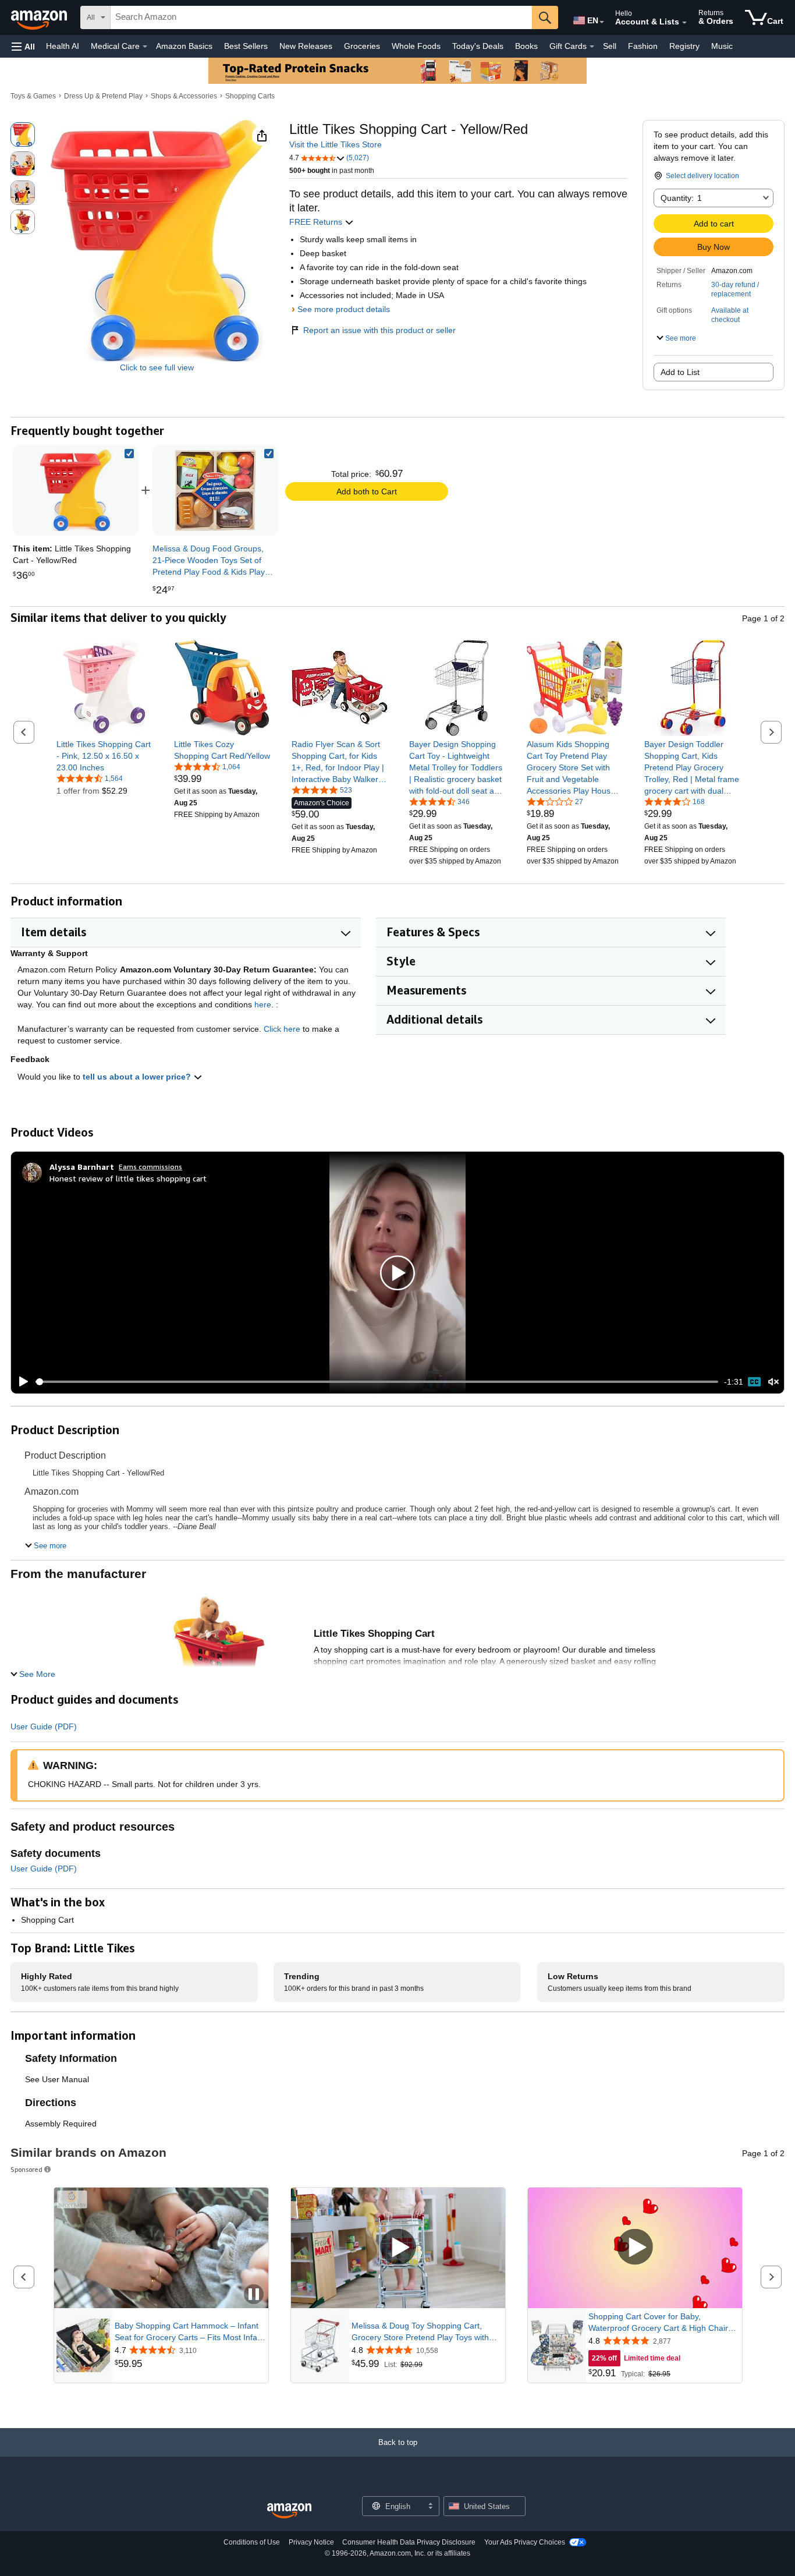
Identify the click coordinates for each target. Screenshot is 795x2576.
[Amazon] (40, 17)
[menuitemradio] (754, 1382)
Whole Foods (416, 46)
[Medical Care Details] (145, 47)
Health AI (63, 46)
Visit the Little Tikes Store (336, 144)
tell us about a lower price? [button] (138, 1077)
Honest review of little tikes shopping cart (128, 1178)
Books (526, 46)
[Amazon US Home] (289, 2511)
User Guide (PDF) (44, 1726)
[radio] (23, 135)
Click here (282, 1029)
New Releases (306, 46)
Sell (610, 46)
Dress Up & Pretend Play (103, 96)
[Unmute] (773, 1382)
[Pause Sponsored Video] (254, 2295)
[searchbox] (321, 17)
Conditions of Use (252, 2542)
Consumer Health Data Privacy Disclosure (409, 2542)
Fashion (643, 46)
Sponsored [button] (26, 2169)
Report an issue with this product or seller (379, 330)
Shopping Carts (250, 96)
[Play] (20, 1382)
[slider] (377, 1382)
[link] (215, 490)
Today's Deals (478, 46)
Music (722, 46)
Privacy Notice (311, 2542)
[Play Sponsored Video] (398, 2248)
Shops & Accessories (184, 96)
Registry (684, 46)
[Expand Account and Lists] (684, 23)
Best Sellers (246, 46)
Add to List (680, 372)
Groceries (362, 46)
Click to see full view (157, 367)
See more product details (344, 309)
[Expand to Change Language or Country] (602, 22)
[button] (23, 46)
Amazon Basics (184, 46)
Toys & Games (33, 96)
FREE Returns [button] (317, 222)
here (263, 1004)
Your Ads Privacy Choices (525, 2542)
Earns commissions (150, 1167)
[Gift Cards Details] (592, 47)
